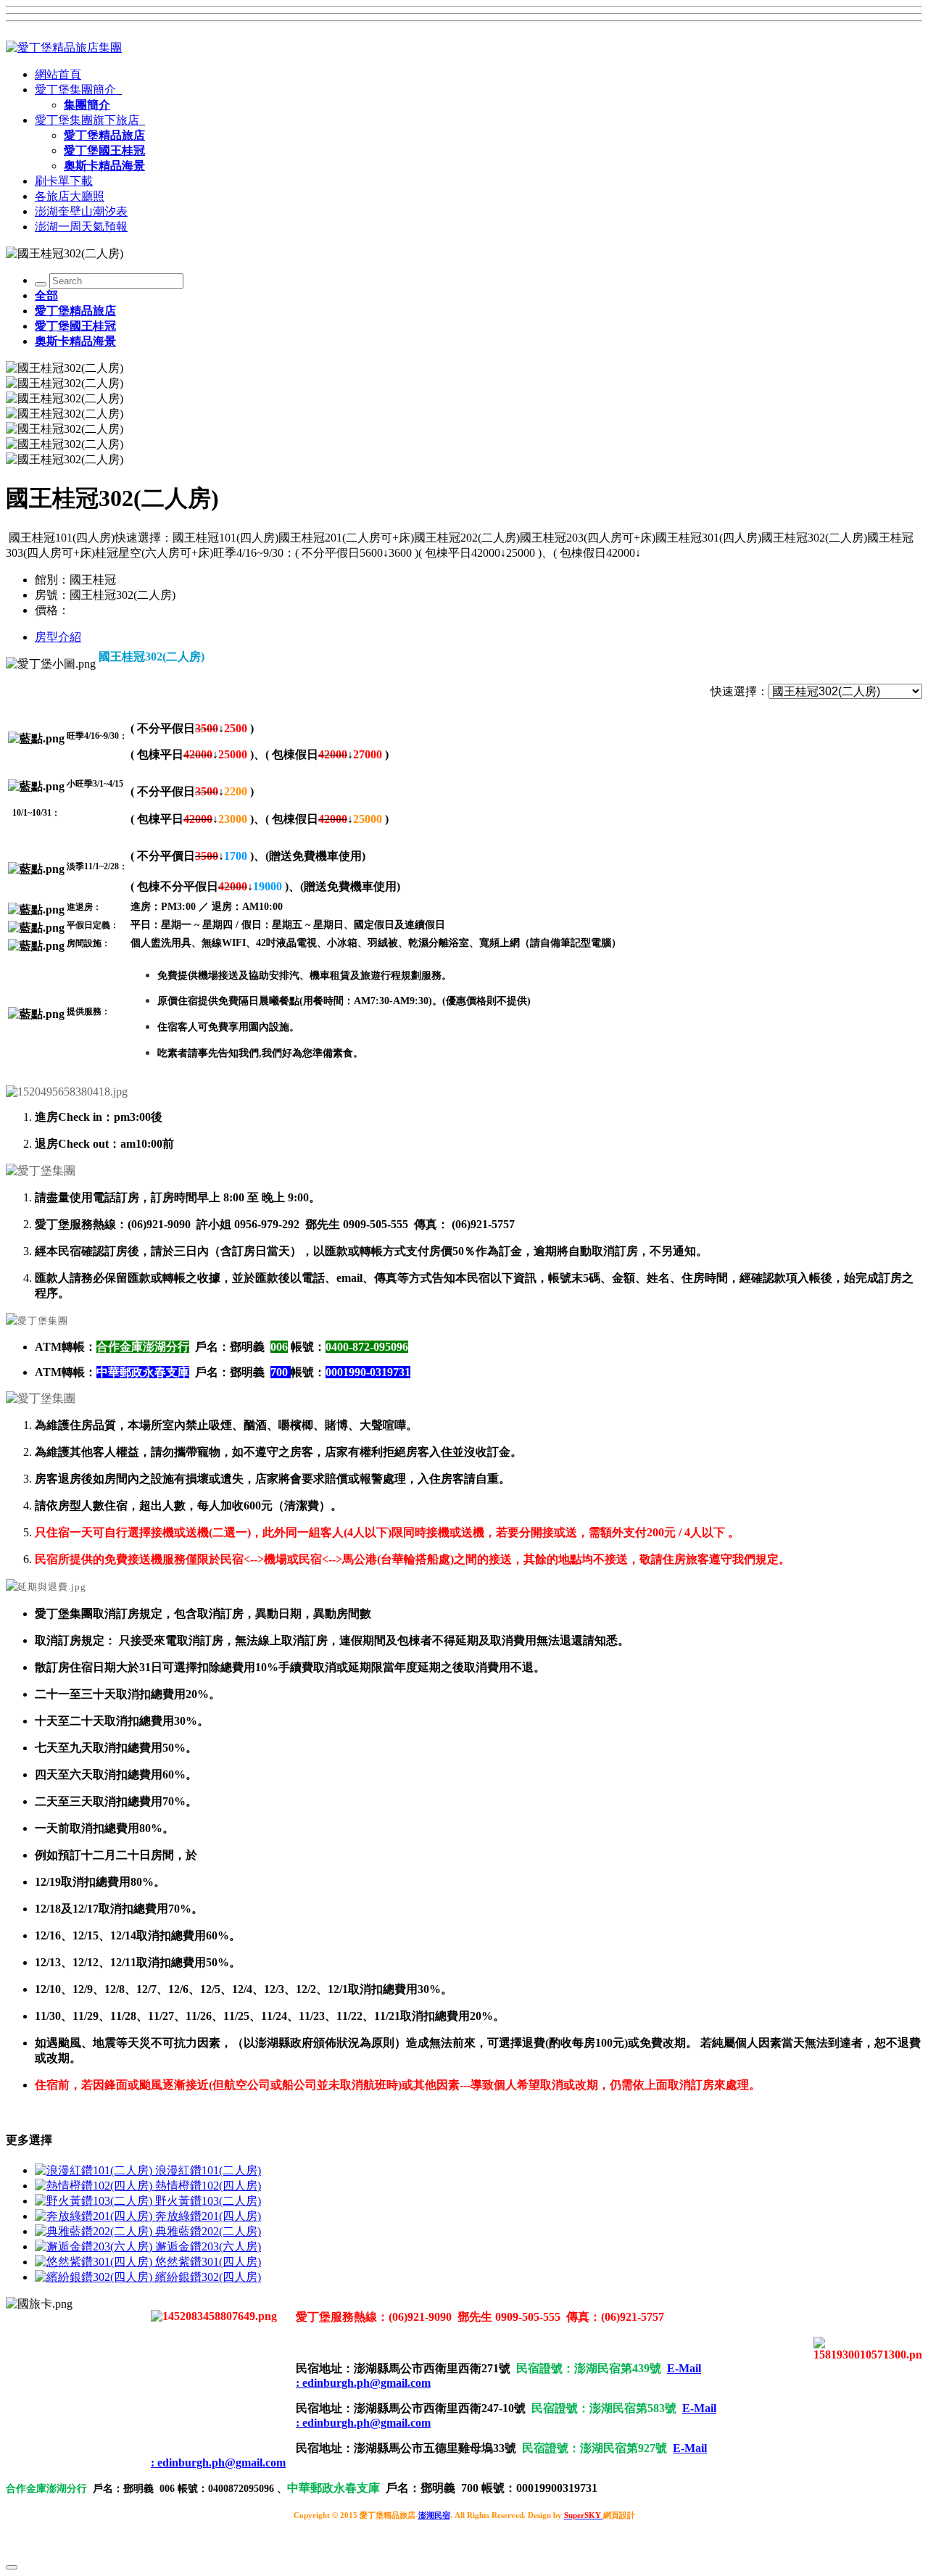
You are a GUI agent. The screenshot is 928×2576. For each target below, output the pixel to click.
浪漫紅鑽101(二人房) (208, 2170)
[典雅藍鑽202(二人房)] (95, 2231)
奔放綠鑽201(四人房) (208, 2216)
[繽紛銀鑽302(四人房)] (95, 2277)
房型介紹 (58, 637)
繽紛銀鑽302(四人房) (208, 2277)
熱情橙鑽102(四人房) (208, 2186)
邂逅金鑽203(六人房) (208, 2246)
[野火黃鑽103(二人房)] (95, 2201)
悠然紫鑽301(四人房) (208, 2262)
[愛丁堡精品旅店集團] (64, 47)
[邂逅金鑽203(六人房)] (95, 2246)
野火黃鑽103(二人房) (208, 2201)
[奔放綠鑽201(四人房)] (95, 2216)
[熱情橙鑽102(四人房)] (95, 2186)
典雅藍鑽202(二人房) (208, 2231)
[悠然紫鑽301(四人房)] (95, 2262)
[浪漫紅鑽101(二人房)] (95, 2170)
